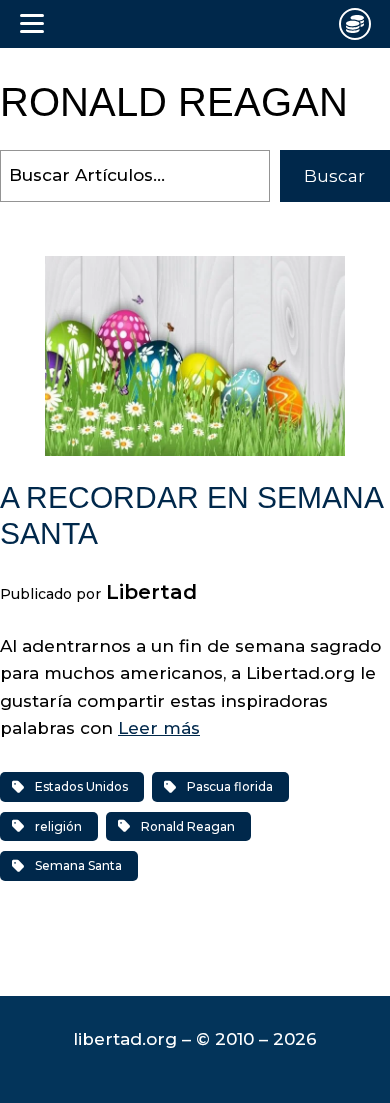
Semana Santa (78, 865)
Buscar (334, 176)
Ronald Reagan (188, 826)
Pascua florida (230, 786)
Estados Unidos (81, 786)
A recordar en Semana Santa (191, 515)
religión (58, 826)
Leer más (159, 728)
